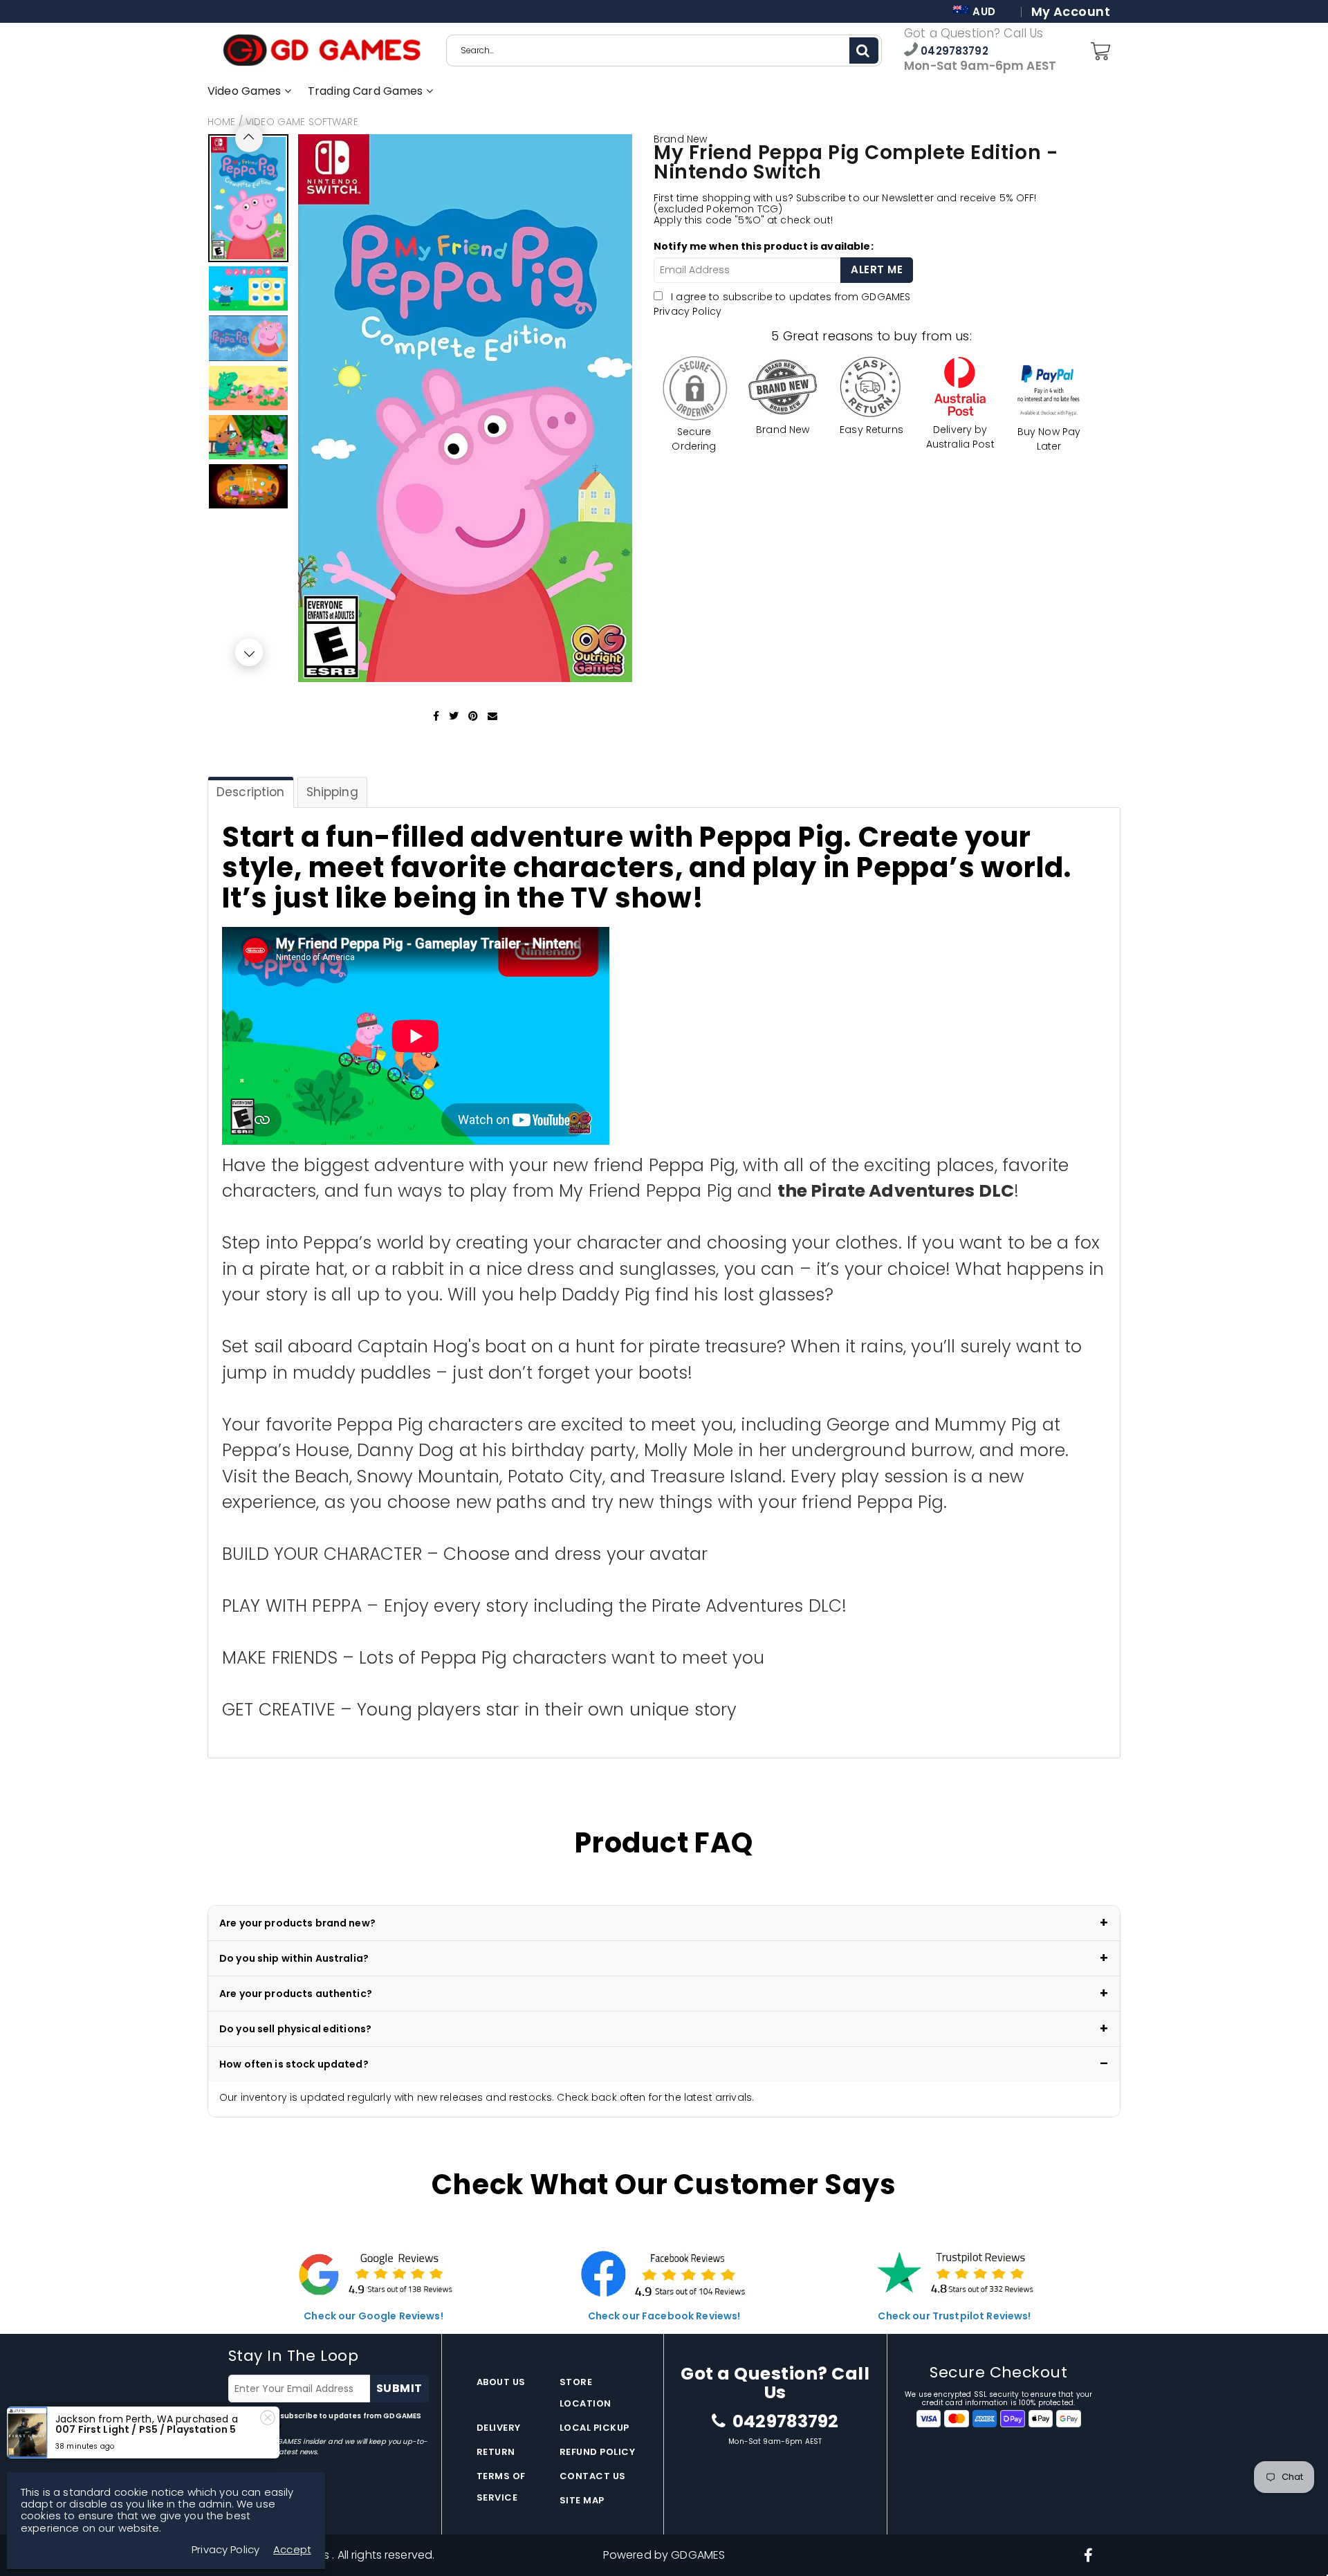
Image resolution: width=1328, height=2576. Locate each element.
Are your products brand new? (297, 1923)
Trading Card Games (367, 91)
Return (496, 2452)
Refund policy (598, 2452)
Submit (399, 2388)
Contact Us (593, 2476)
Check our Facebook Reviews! (664, 2316)
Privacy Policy (688, 311)
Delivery (499, 2428)
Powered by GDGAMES (664, 2555)
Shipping (332, 792)
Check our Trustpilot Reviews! (954, 2316)
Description (251, 792)
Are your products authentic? (296, 1994)
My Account (1071, 12)
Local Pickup (594, 2428)
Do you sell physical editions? (295, 2029)
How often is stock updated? (294, 2064)
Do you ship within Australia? (294, 1958)
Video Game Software (302, 122)
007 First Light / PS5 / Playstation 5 (146, 2429)
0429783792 (953, 51)
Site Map (582, 2500)
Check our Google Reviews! (373, 2316)
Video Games (246, 91)
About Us (501, 2382)
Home (222, 122)
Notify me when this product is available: (764, 246)
